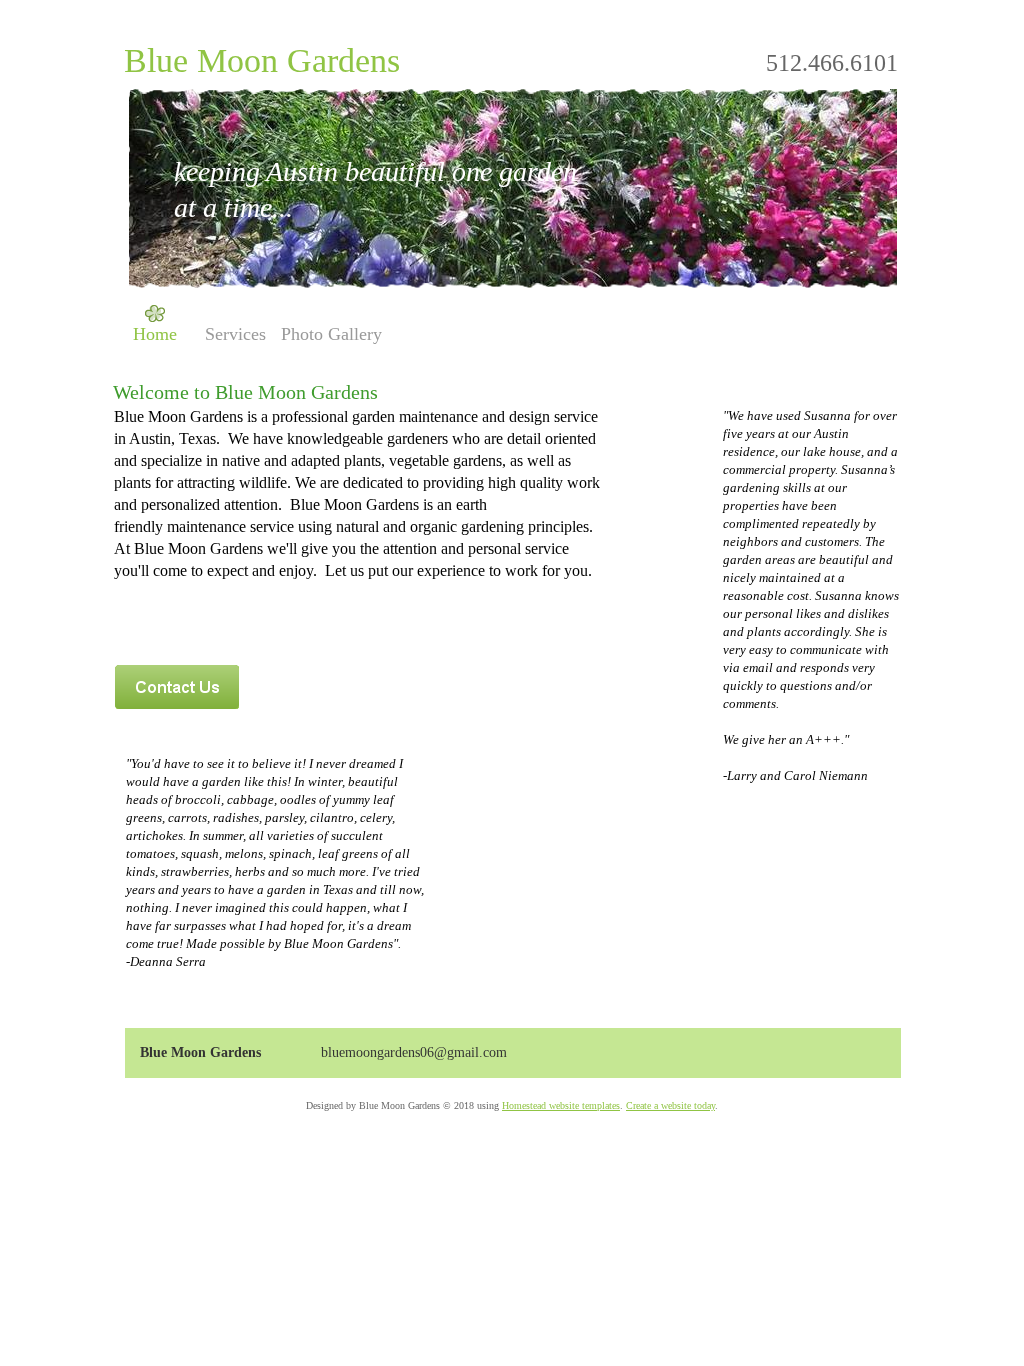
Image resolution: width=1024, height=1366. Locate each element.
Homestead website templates (561, 1105)
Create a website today (670, 1105)
